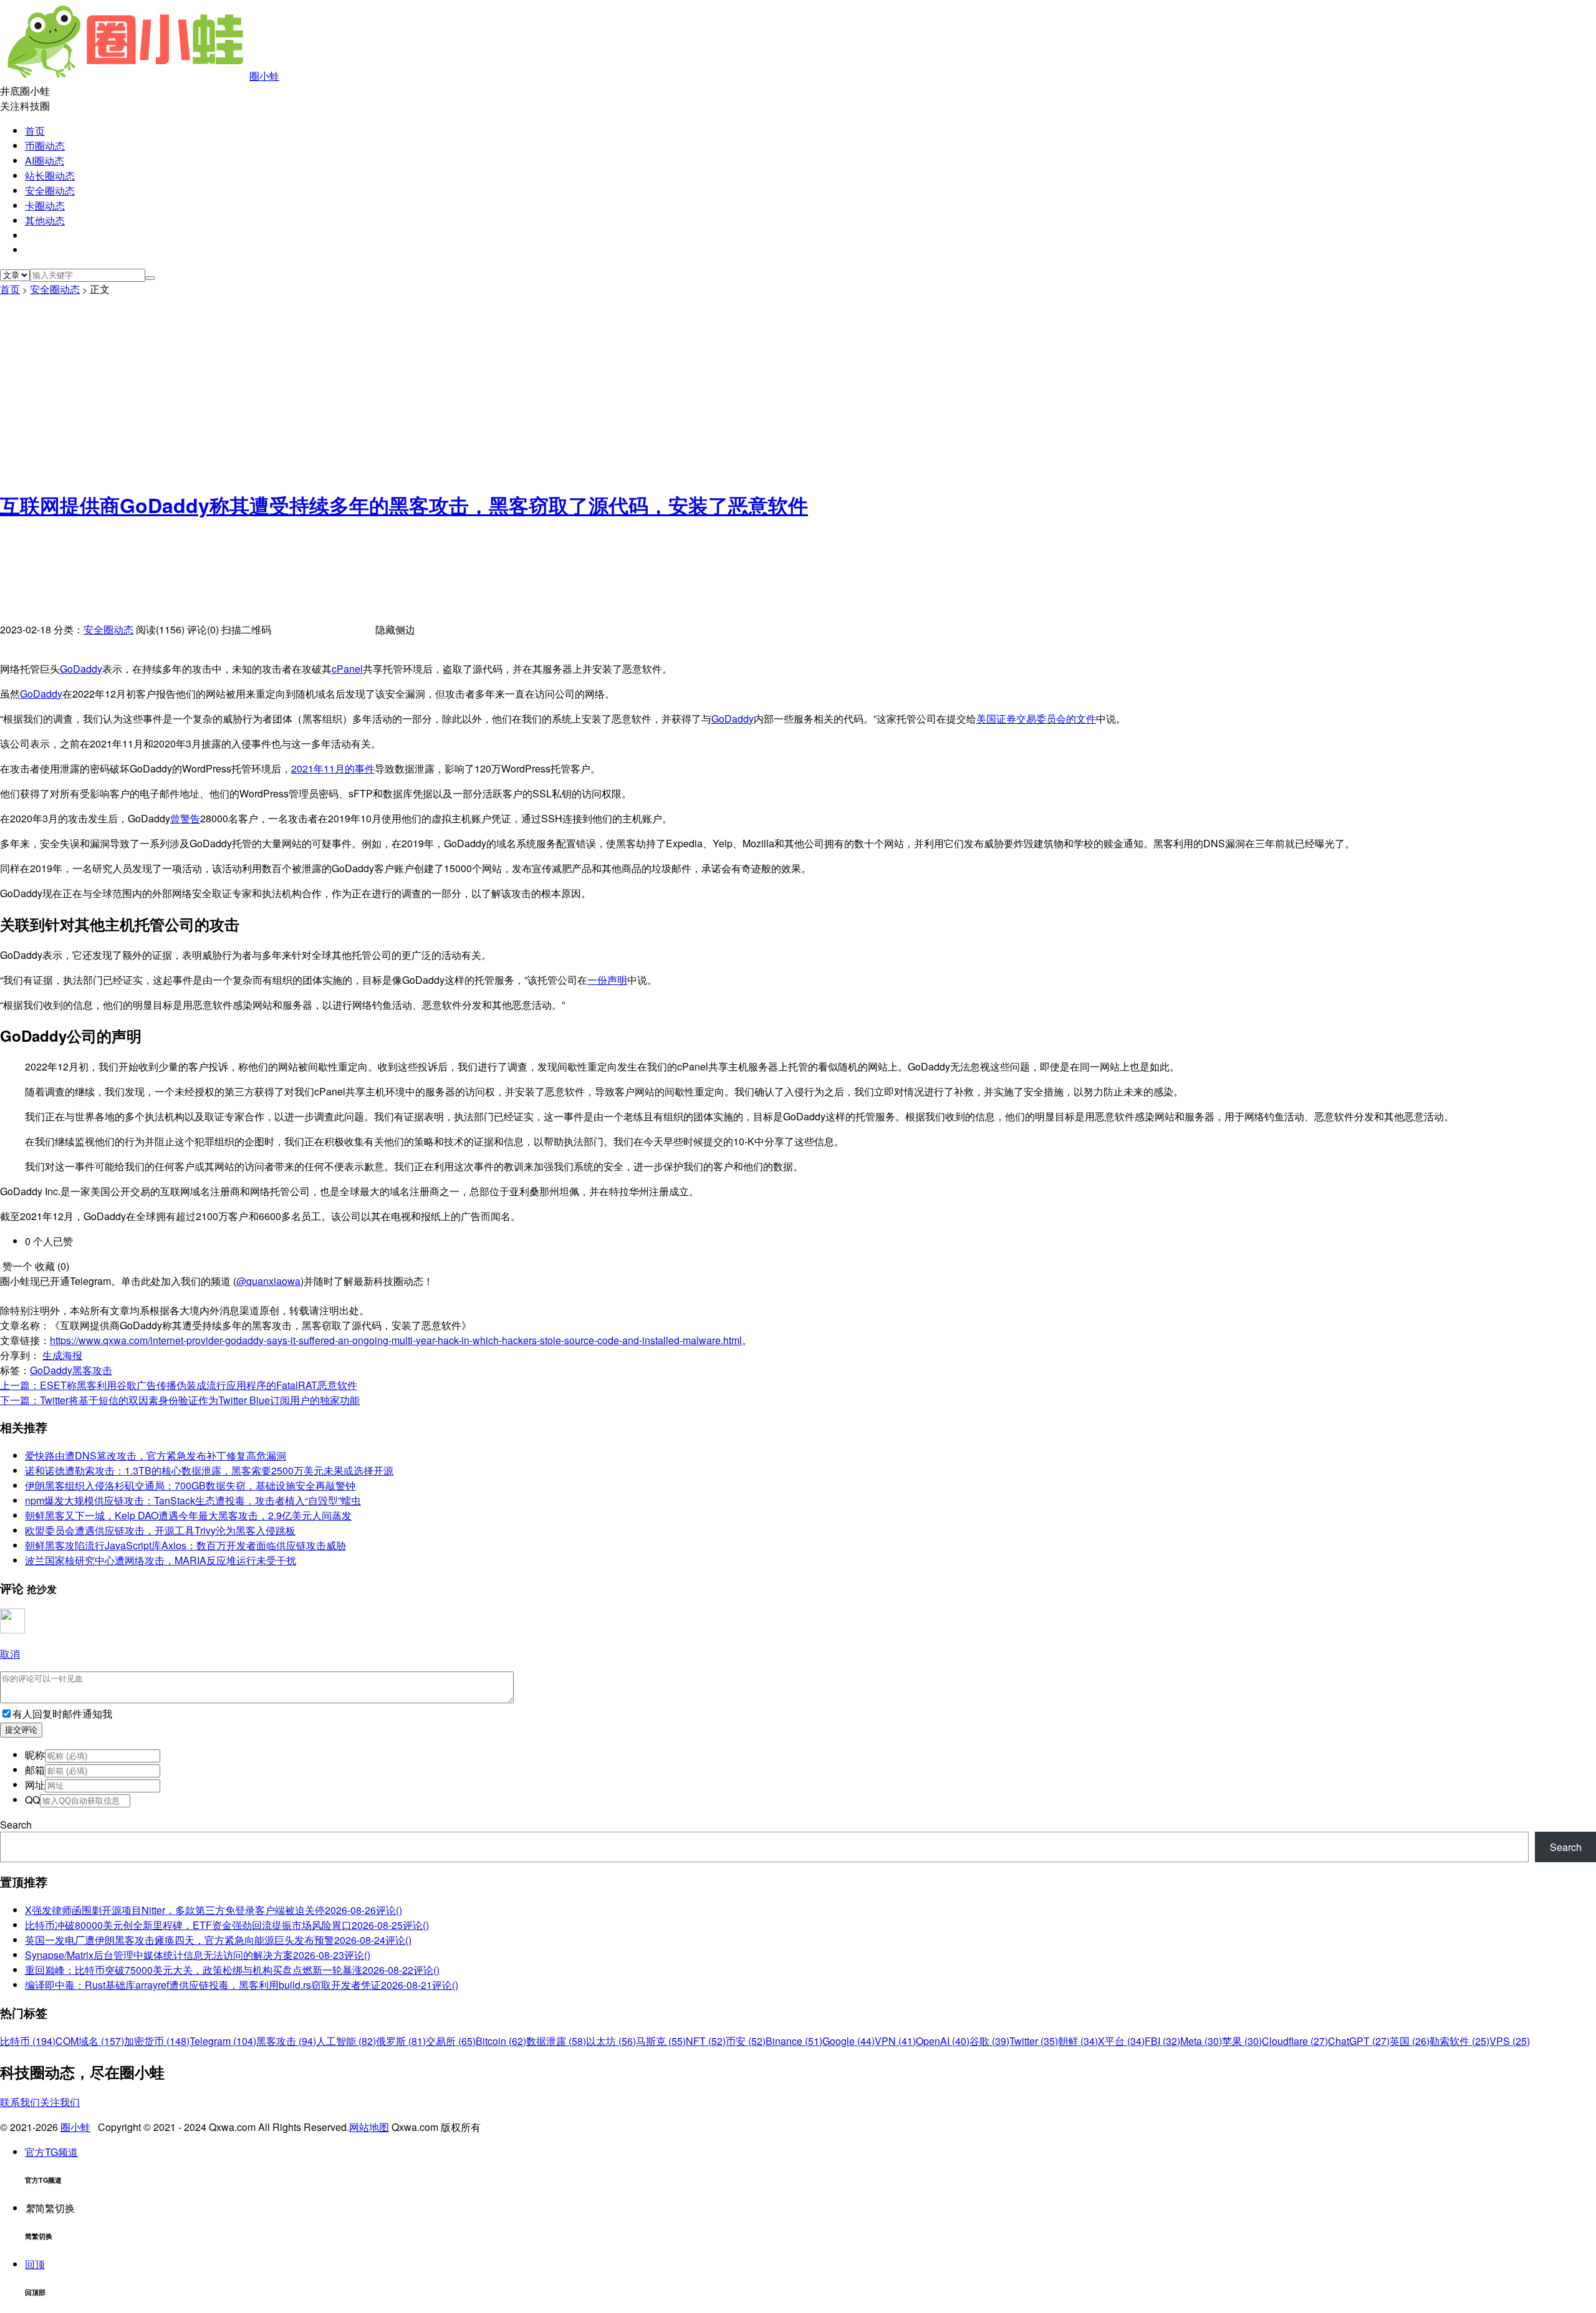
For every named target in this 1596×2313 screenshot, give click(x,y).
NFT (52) (706, 2041)
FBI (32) (1162, 2041)
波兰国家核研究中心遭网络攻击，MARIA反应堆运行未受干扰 (161, 1560)
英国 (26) (1410, 2041)
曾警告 (185, 818)
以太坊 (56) (611, 2041)
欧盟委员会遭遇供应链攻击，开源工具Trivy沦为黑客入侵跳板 (160, 1530)
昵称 (35, 1755)
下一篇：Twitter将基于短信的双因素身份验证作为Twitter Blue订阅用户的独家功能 (180, 1400)
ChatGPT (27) (1359, 2041)
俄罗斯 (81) (401, 2041)
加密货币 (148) (157, 2041)
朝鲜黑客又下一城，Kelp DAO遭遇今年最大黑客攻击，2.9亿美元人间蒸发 (188, 1515)
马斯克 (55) (661, 2041)
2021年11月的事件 (333, 768)
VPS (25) (1510, 2041)
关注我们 (60, 2102)
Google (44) (848, 2041)
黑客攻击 (92, 1370)
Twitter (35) (1034, 2041)
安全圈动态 (50, 190)
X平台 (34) (1121, 2041)
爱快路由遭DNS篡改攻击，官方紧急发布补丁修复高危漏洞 (156, 1455)
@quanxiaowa (268, 1281)
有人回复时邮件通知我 (62, 1714)
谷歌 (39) (989, 2041)
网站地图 (369, 2127)
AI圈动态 (45, 161)
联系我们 (20, 2102)
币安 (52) (746, 2041)
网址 (35, 1785)
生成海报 (62, 1355)
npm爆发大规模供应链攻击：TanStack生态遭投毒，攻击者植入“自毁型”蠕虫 (193, 1500)
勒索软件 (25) (1459, 2041)
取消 (10, 1654)
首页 (35, 131)
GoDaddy (81, 669)
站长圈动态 (50, 176)
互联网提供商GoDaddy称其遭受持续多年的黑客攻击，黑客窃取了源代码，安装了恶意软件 (404, 505)
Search (16, 1825)
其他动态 (45, 220)
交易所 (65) (451, 2041)
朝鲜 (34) (1078, 2041)
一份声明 (607, 980)
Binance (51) (794, 2041)
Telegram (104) (223, 2041)
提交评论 (21, 1730)
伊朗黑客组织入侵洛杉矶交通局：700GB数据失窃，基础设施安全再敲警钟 (190, 1485)
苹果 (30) (1242, 2041)
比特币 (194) (28, 2041)
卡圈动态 (45, 205)
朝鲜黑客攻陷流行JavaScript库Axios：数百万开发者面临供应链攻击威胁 (185, 1545)
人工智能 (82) (346, 2041)
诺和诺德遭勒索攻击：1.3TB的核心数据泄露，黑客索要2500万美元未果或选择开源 (209, 1470)
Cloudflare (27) (1295, 2041)
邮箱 (35, 1770)
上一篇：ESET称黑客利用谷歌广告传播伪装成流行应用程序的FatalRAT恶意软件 (179, 1385)
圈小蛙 (264, 76)
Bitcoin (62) (501, 2041)
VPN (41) (895, 2041)
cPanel (347, 669)
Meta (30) (1201, 2041)
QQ (32, 1800)
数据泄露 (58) (556, 2041)
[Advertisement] (798, 390)
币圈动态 (45, 146)
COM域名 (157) (90, 2041)
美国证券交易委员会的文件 (1036, 719)
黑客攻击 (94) (286, 2041)
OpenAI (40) (943, 2041)
